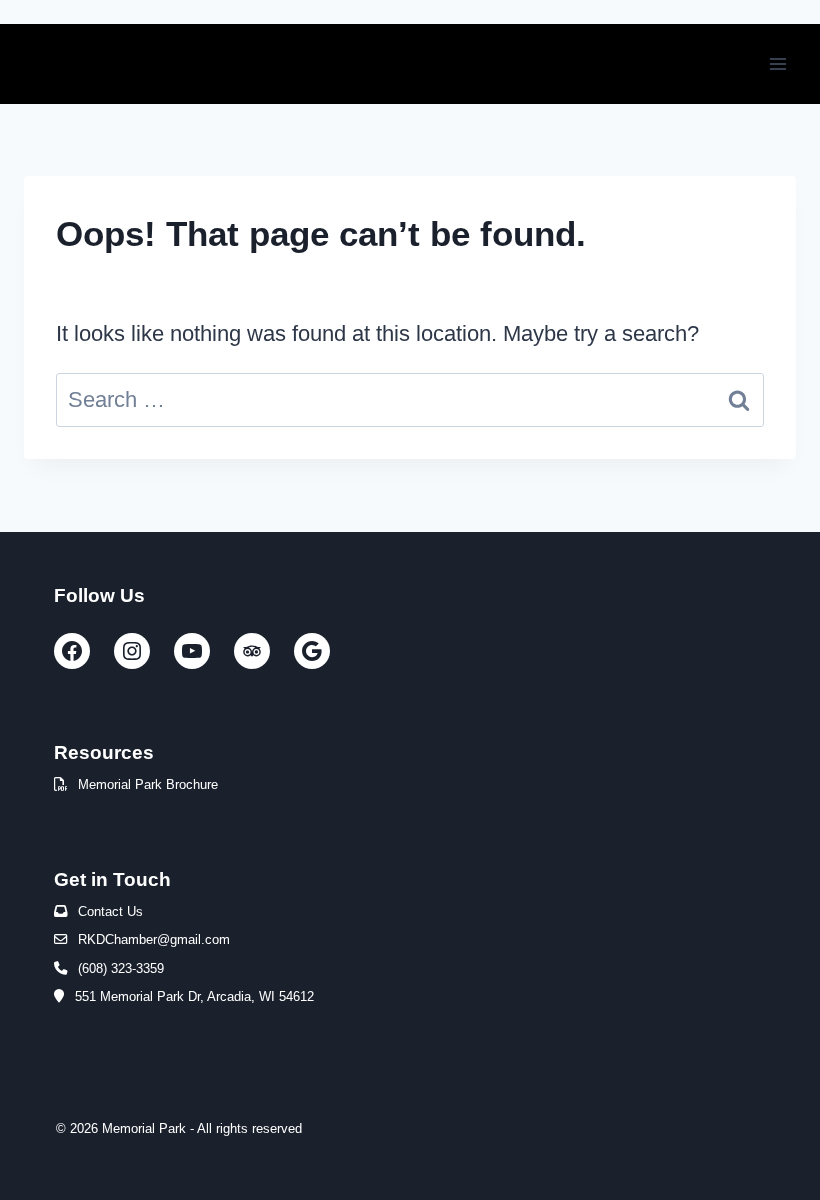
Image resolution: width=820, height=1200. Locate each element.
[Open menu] (777, 63)
